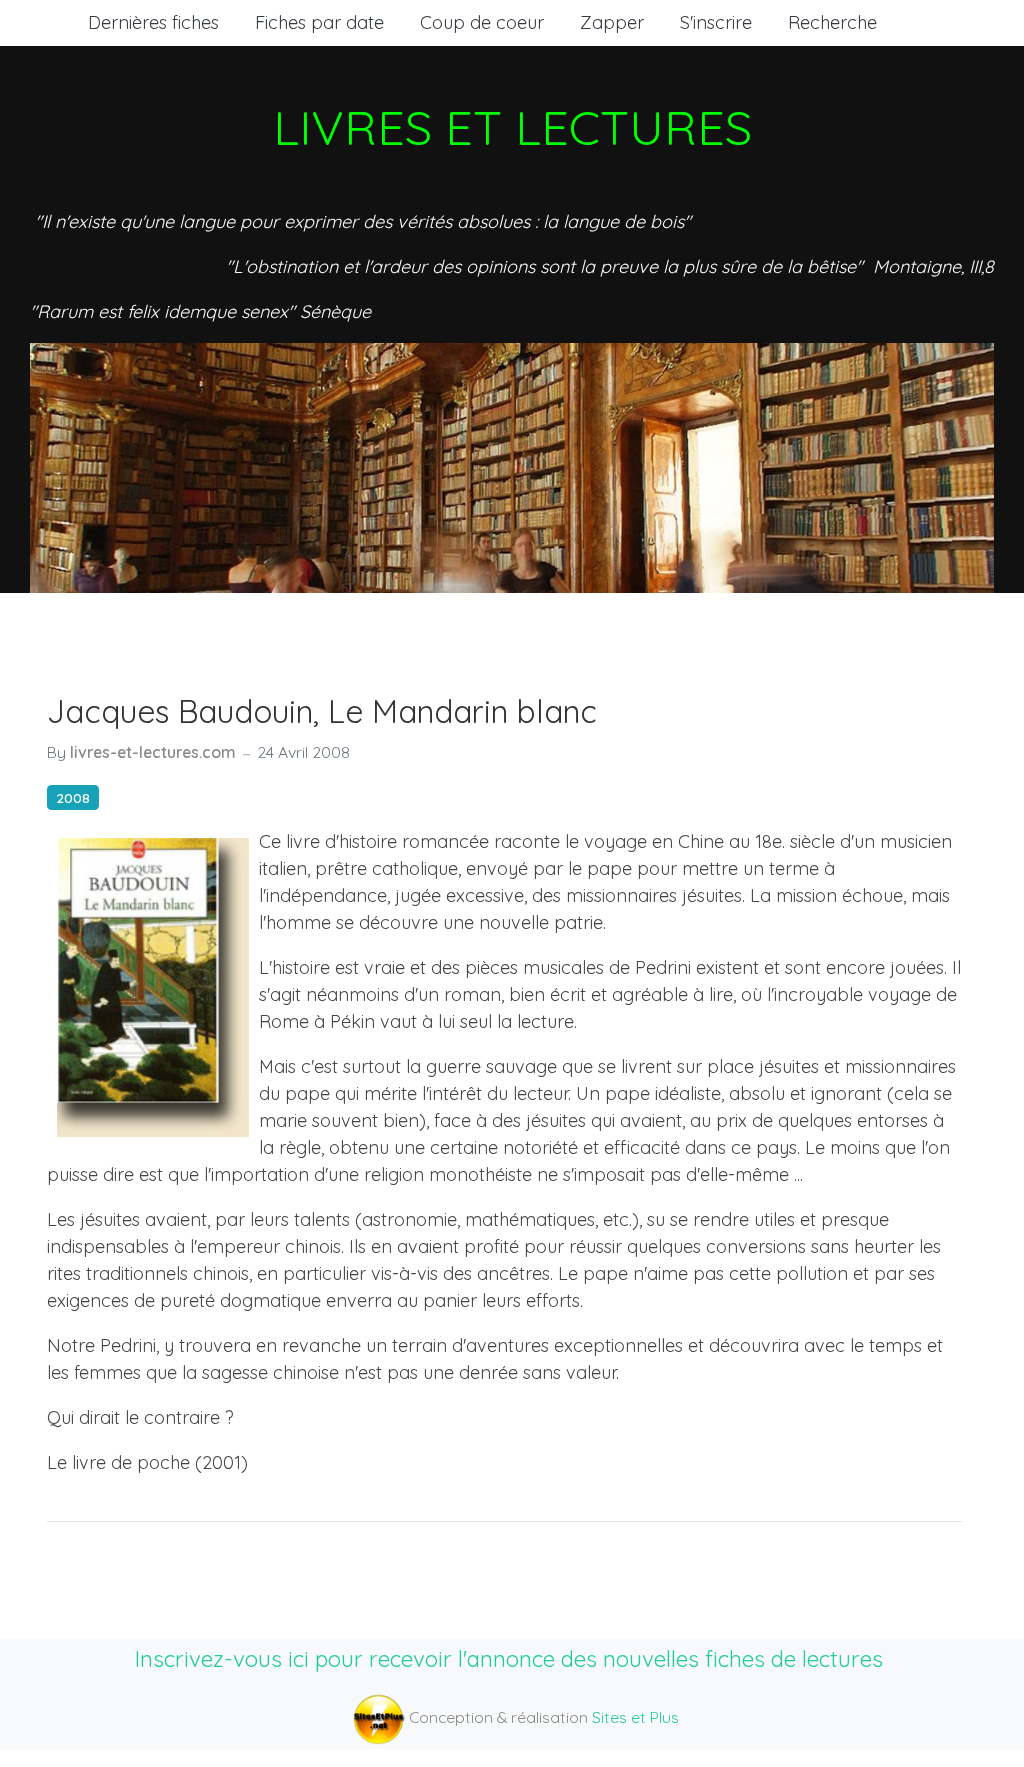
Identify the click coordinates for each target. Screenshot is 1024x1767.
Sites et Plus (635, 1717)
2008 (73, 797)
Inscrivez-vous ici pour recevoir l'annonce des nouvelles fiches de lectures (509, 1658)
